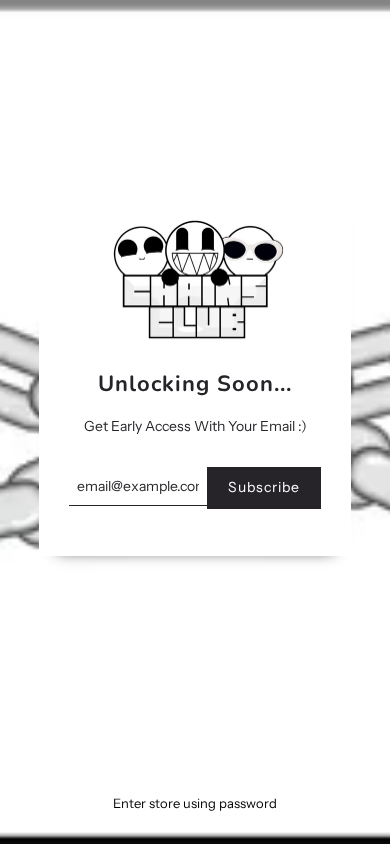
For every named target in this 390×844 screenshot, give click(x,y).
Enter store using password (195, 803)
